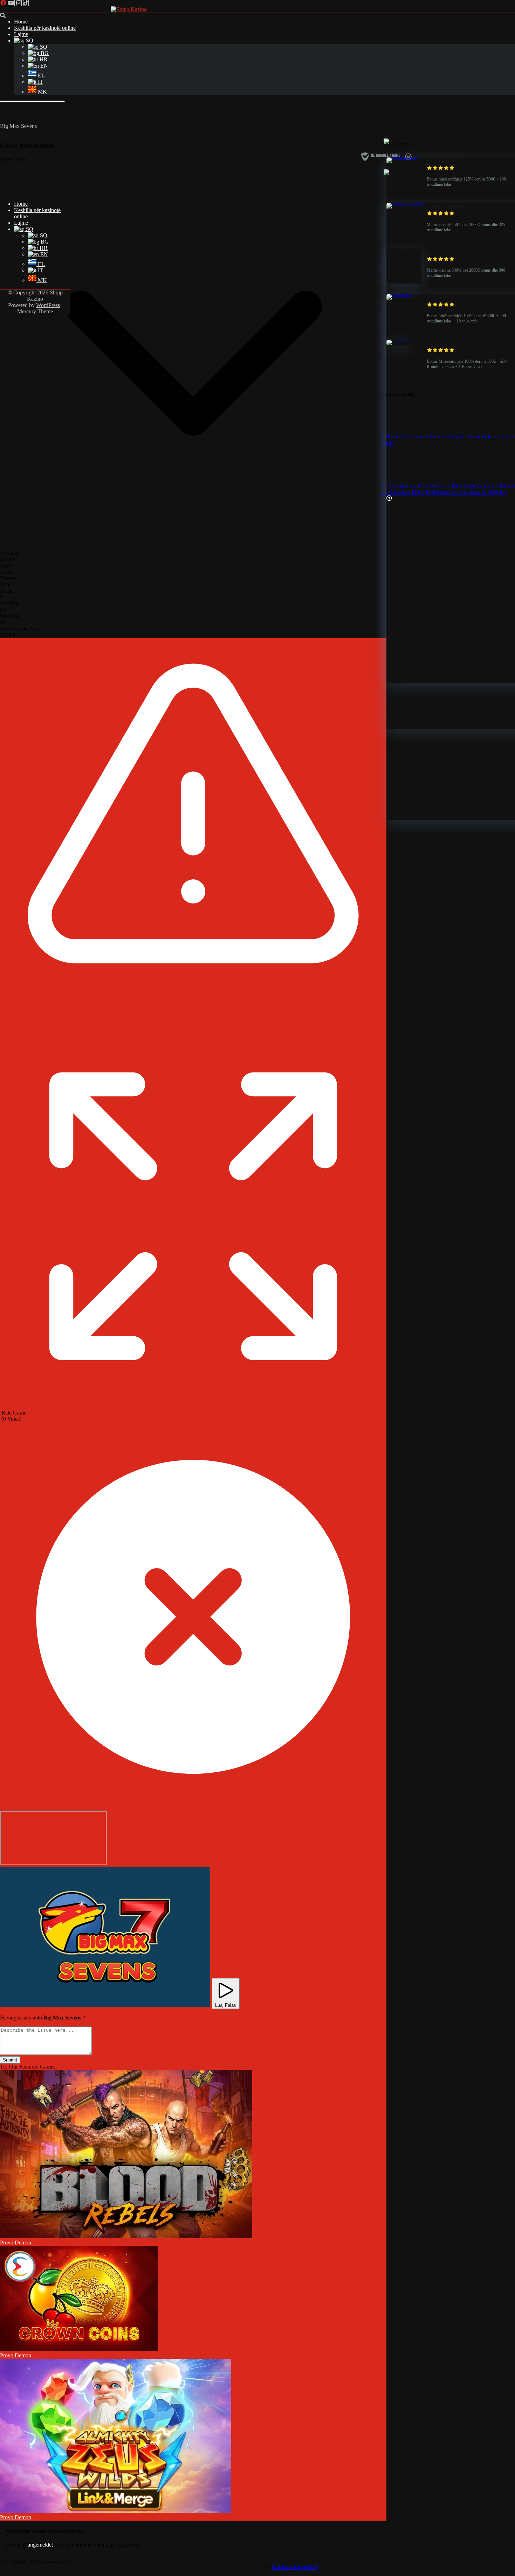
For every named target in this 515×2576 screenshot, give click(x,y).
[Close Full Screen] (193, 1808)
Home (21, 22)
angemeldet (40, 2545)
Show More (13, 159)
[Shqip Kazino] (129, 9)
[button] (105, 1937)
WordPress (48, 305)
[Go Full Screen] (193, 1406)
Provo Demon (16, 2243)
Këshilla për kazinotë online (45, 28)
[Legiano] (398, 339)
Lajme (21, 34)
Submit (10, 2060)
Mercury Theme (35, 311)
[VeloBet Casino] (404, 282)
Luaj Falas (226, 2005)
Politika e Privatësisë (294, 2567)
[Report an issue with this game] (193, 1021)
